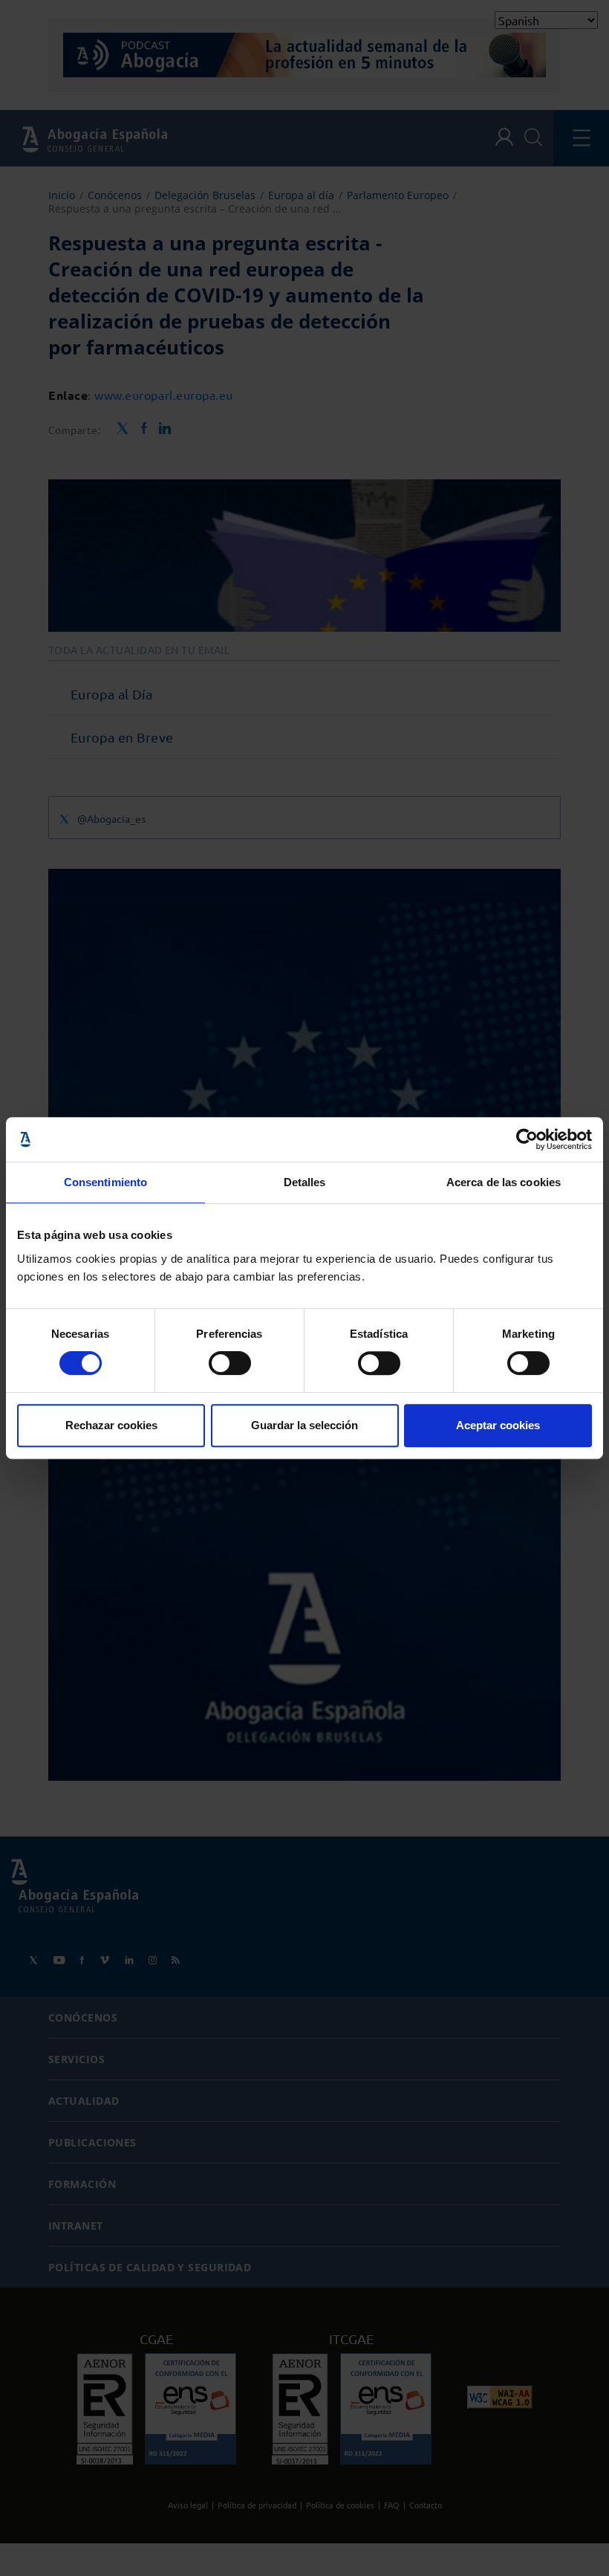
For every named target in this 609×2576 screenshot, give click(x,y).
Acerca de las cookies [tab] (504, 1182)
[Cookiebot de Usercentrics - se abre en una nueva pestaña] (527, 1139)
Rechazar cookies (111, 1425)
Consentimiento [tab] (105, 1182)
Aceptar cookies (498, 1425)
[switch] (230, 1363)
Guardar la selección (304, 1425)
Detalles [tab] (305, 1182)
